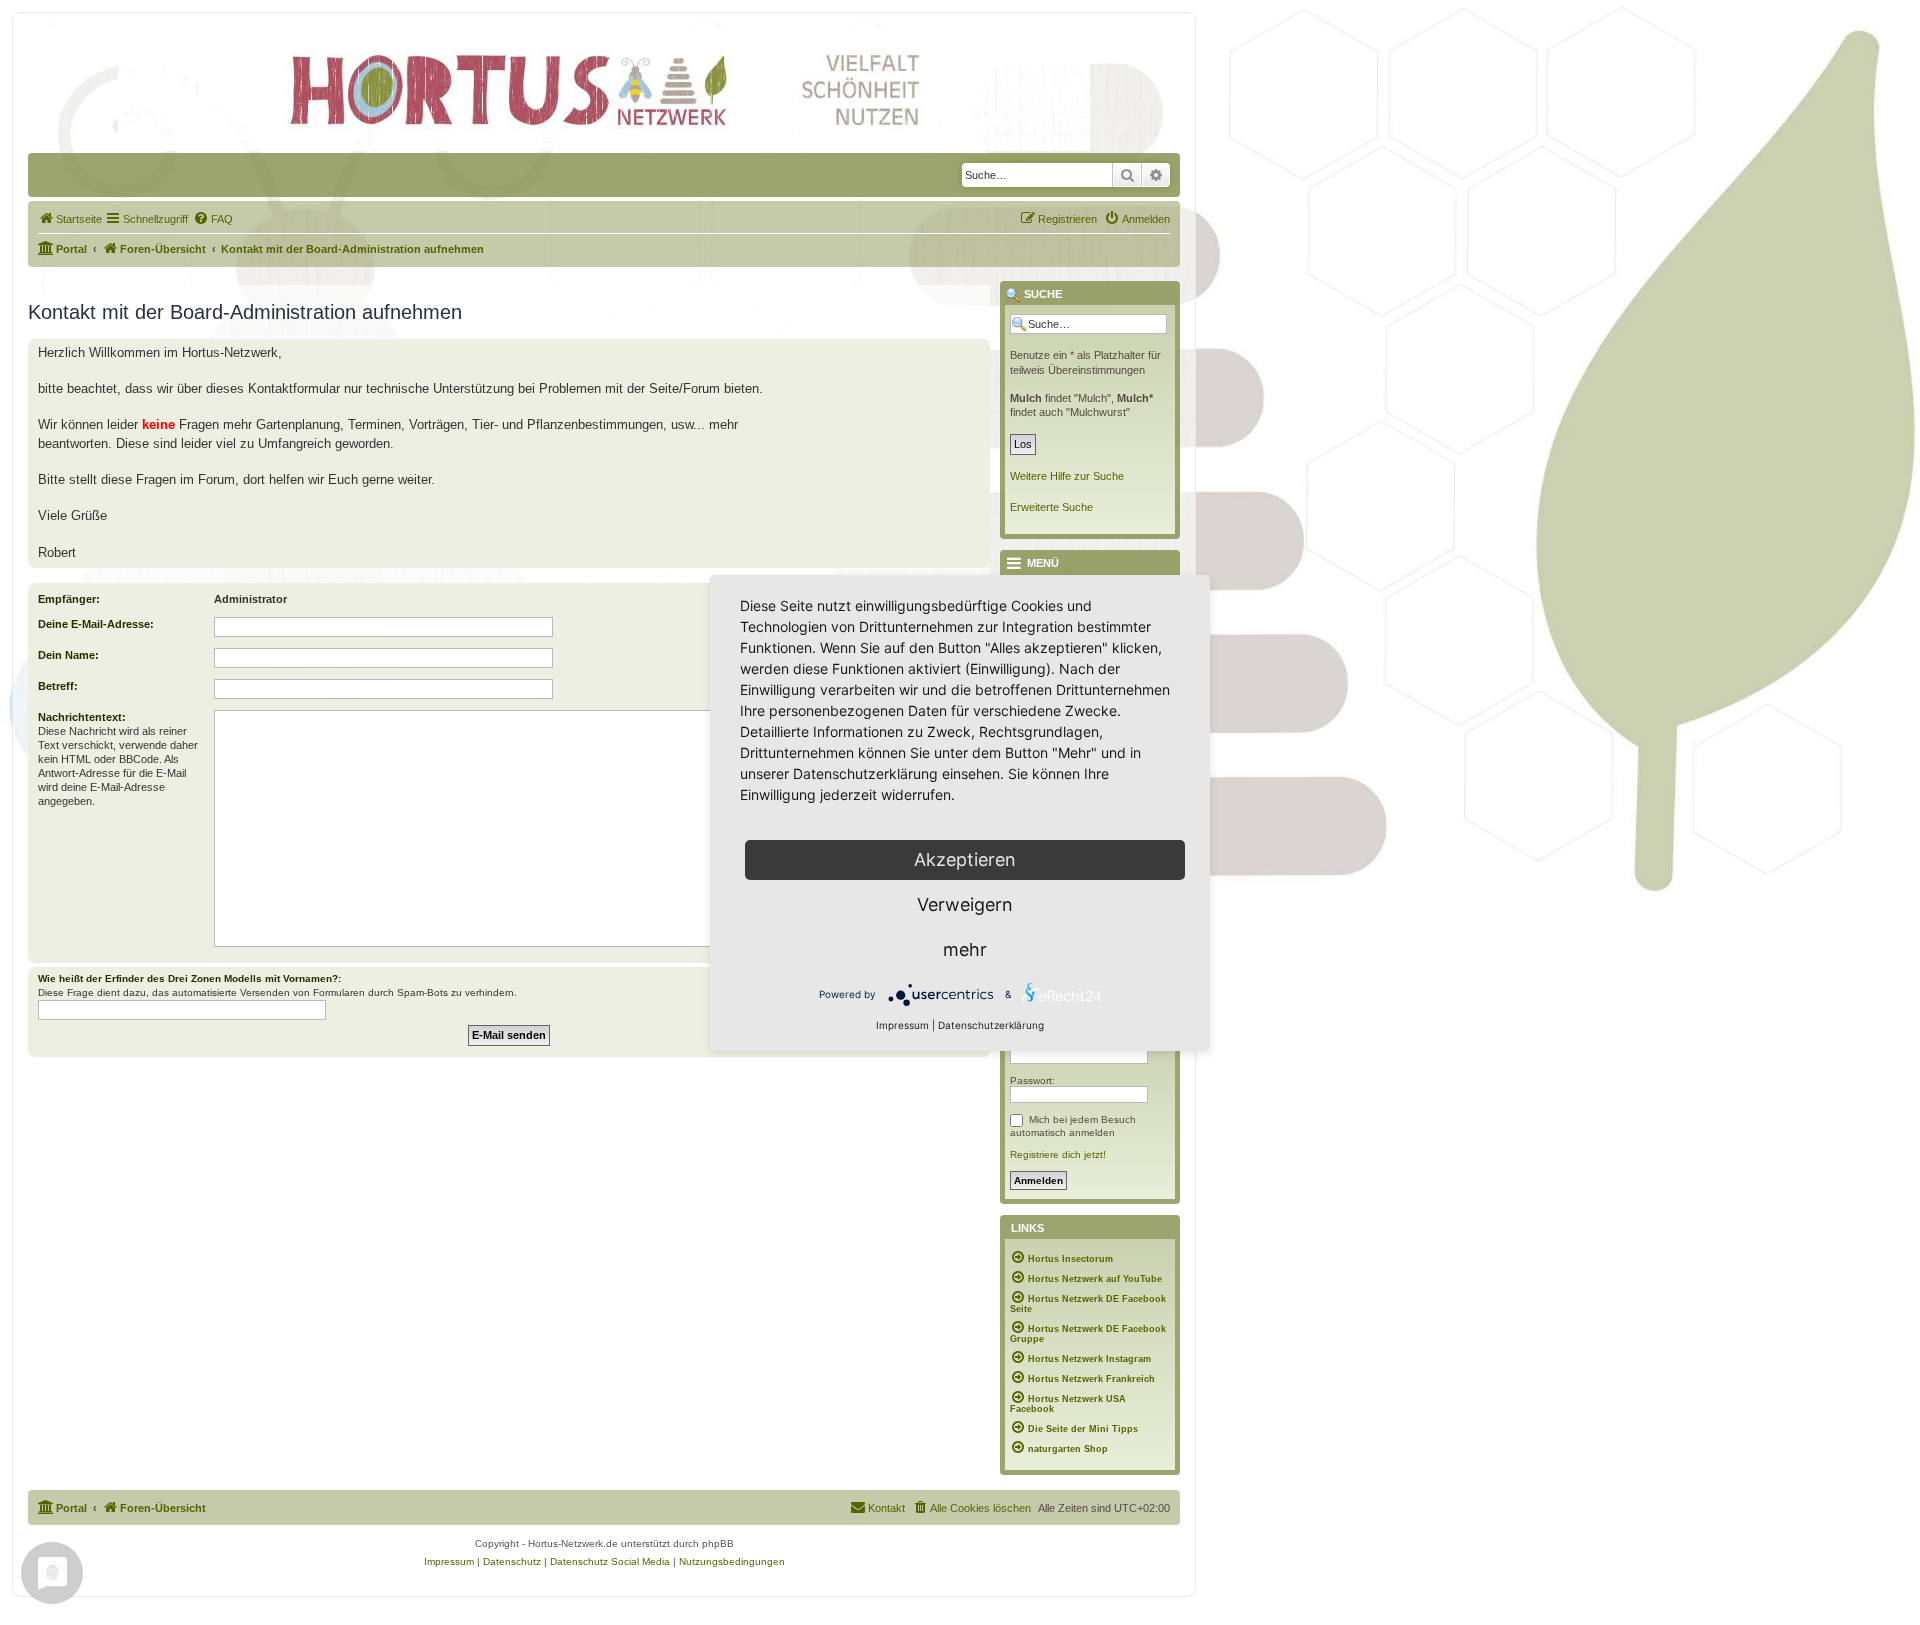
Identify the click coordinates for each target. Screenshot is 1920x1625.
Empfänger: (69, 599)
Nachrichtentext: (82, 717)
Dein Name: (68, 655)
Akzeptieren (965, 859)
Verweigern (965, 904)
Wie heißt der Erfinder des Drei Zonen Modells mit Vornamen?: (189, 978)
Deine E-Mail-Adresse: (96, 624)
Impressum (902, 1025)
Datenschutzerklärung (991, 1025)
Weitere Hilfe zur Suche (1067, 476)
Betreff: (58, 686)
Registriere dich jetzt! (1058, 1154)
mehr (965, 949)
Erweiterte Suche (1051, 507)
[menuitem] (70, 219)
